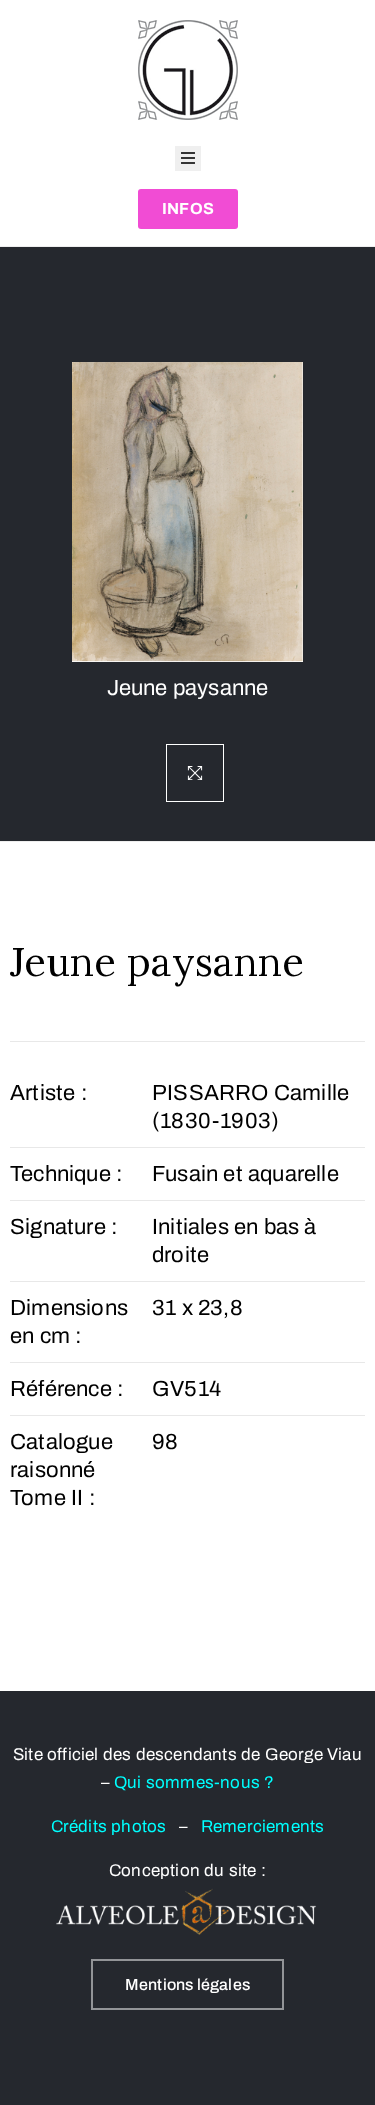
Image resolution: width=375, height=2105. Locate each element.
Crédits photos (115, 1826)
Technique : (66, 1174)
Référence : (67, 1389)
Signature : (64, 1227)
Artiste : (49, 1093)
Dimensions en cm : (69, 1322)
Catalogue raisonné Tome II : (61, 1470)
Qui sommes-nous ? (194, 1782)
